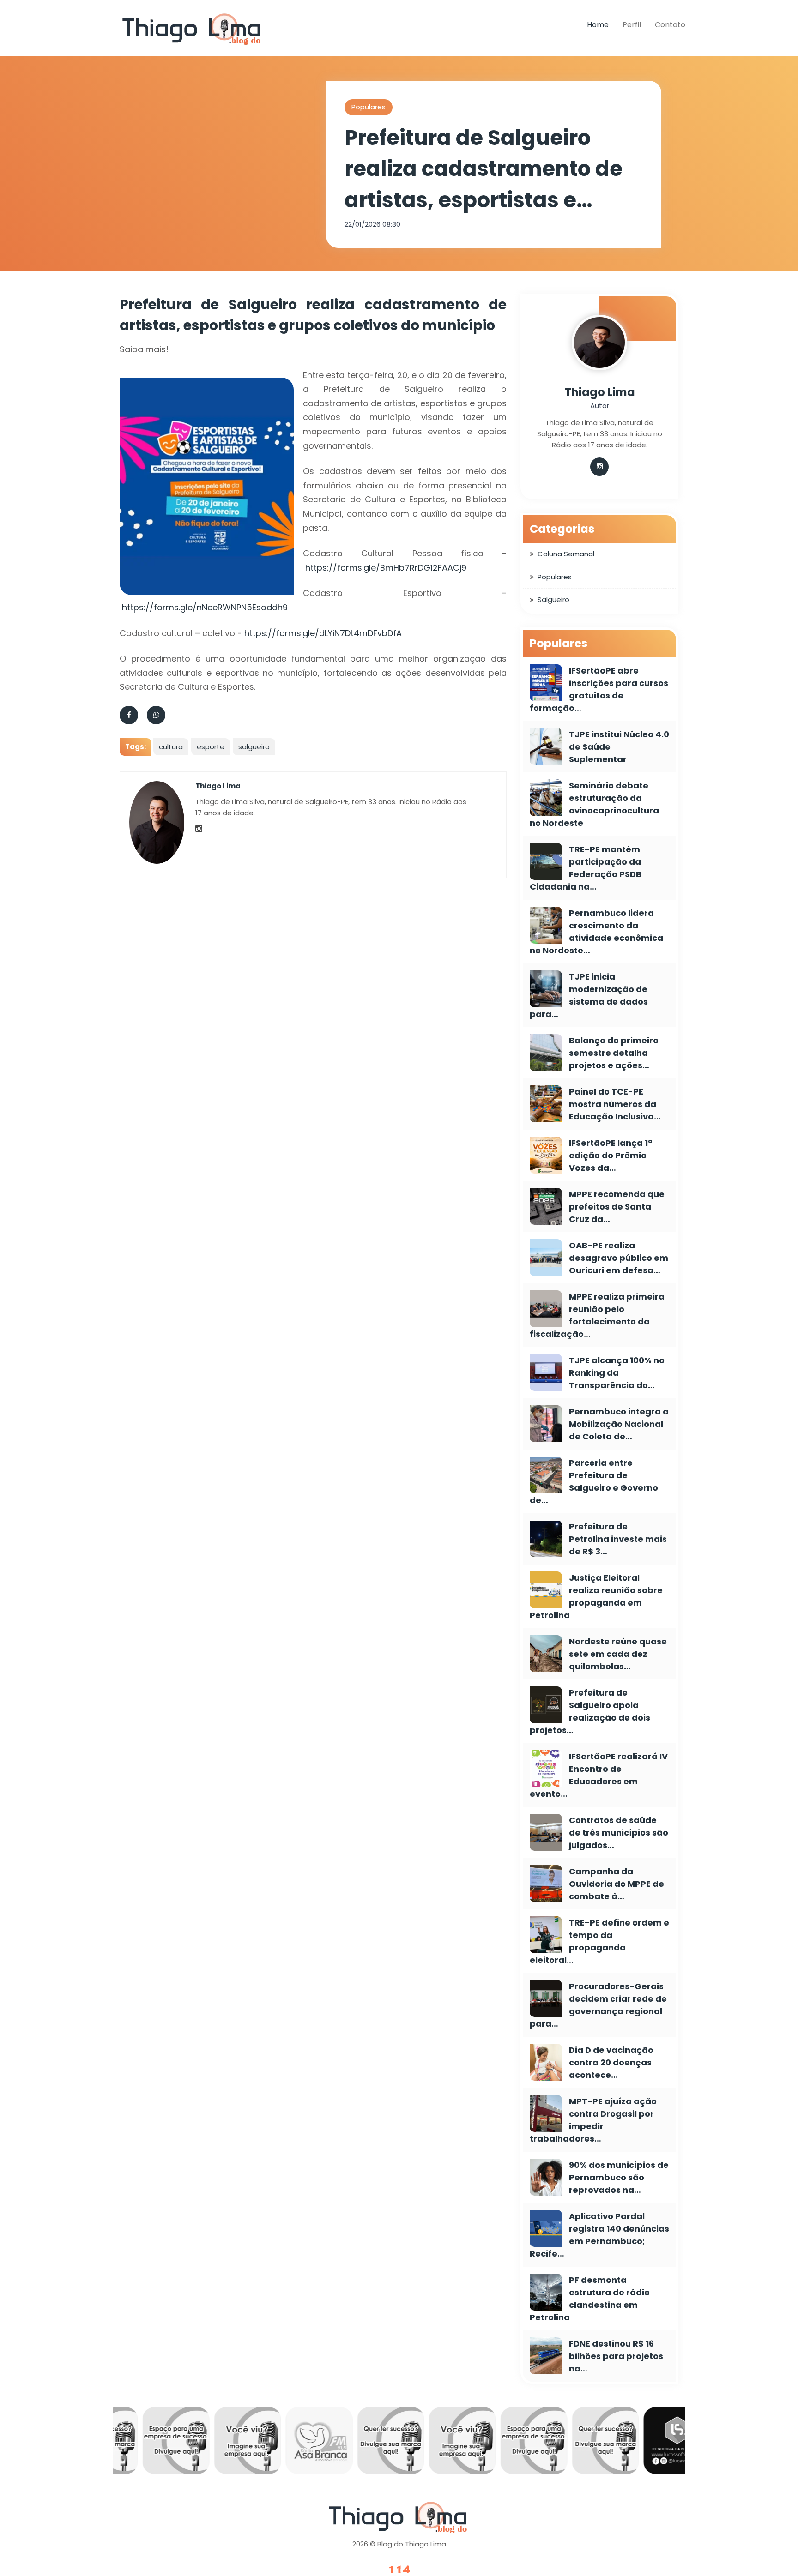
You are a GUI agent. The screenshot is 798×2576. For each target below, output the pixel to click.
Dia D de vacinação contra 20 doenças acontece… (611, 2062)
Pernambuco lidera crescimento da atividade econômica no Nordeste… (596, 932)
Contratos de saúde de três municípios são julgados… (619, 1833)
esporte (211, 747)
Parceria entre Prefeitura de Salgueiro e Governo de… (594, 1481)
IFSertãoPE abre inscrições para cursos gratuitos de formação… (599, 689)
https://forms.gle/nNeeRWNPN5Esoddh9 (205, 607)
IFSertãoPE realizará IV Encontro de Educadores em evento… (599, 1775)
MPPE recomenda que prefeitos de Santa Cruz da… (617, 1207)
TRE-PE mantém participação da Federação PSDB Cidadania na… (586, 868)
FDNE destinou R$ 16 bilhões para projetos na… (616, 2356)
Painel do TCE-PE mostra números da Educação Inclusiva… (615, 1104)
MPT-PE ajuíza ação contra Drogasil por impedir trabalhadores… (593, 2120)
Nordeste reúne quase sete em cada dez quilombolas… (618, 1654)
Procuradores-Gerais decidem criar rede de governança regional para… (598, 2005)
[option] (149, 2443)
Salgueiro (553, 599)
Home (598, 25)
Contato (670, 25)
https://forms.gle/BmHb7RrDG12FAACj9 (386, 568)
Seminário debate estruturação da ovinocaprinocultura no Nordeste (594, 804)
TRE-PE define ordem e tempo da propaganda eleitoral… (599, 1941)
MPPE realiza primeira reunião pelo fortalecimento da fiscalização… (597, 1315)
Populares (369, 107)
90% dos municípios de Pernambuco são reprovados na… (619, 2177)
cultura (171, 747)
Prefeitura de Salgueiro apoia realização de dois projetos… (590, 1711)
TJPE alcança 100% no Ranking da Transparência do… (617, 1373)
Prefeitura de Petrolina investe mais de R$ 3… (618, 1539)
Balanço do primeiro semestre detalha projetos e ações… (614, 1053)
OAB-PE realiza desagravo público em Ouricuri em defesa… (619, 1258)
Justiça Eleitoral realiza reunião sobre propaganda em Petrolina (596, 1596)
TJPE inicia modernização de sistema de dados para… (589, 995)
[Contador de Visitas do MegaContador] (399, 2570)
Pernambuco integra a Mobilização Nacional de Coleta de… (619, 1424)
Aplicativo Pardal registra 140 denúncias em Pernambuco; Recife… (599, 2235)
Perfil (632, 25)
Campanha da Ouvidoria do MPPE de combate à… (617, 1884)
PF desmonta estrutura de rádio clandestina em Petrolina (590, 2299)
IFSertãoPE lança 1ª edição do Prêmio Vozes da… (611, 1155)
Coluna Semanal (566, 554)
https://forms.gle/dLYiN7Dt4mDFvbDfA (323, 633)
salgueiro (254, 747)
